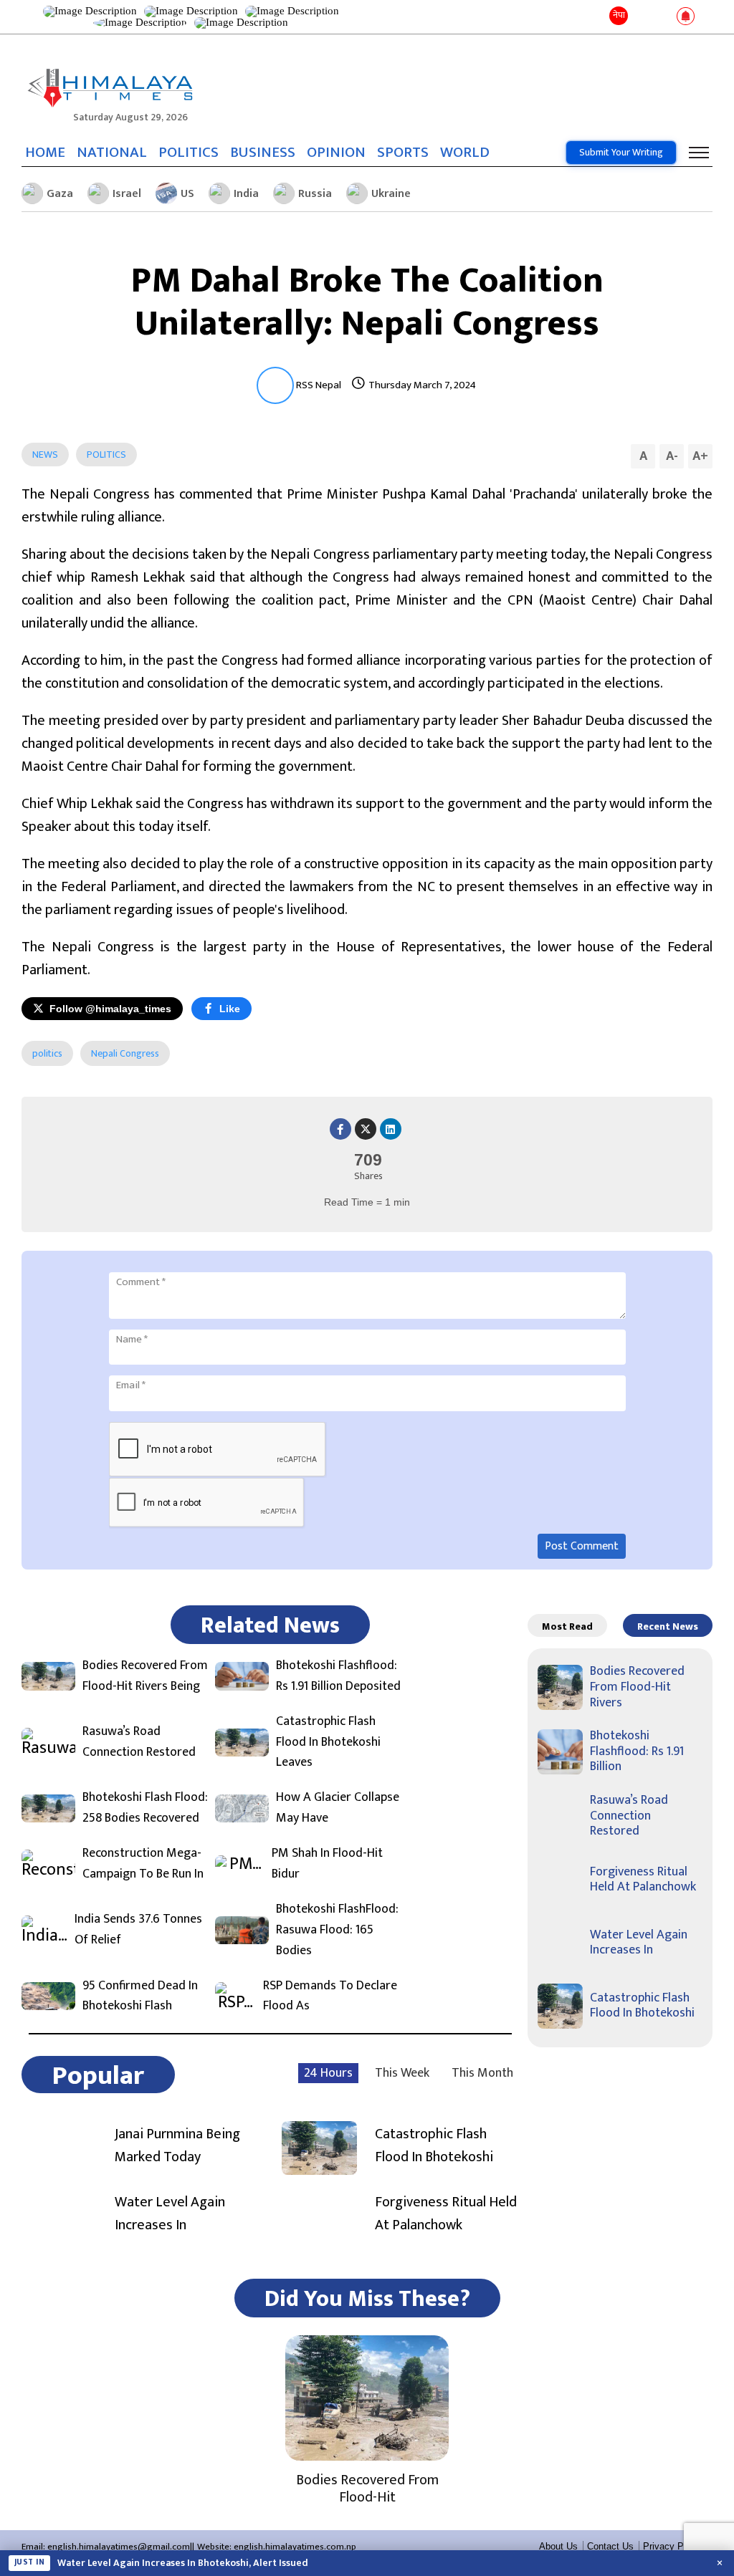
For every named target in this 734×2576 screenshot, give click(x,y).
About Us (558, 2546)
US (187, 194)
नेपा (619, 15)
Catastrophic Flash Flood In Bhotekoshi (434, 2145)
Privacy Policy (673, 2546)
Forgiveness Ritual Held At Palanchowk (446, 2214)
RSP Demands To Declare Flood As (330, 1996)
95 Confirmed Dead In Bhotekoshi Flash (140, 1996)
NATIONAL (112, 153)
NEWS (45, 455)
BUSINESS (263, 153)
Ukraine (391, 194)
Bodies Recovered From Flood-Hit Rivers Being (145, 1676)
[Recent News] (642, 17)
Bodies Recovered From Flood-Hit (367, 2489)
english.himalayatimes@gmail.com (119, 2547)
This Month (482, 2073)
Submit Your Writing (621, 152)
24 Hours (328, 2073)
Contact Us (610, 2546)
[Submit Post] (663, 17)
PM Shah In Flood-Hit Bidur (327, 1864)
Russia (315, 194)
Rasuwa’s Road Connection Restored (139, 1742)
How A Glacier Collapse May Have (338, 1808)
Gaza (60, 194)
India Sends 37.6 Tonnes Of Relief (138, 1930)
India (246, 194)
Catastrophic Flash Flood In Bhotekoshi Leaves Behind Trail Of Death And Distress (241, 2563)
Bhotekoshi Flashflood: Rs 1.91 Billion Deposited (338, 1676)
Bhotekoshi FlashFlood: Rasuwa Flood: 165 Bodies (337, 1930)
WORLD (465, 153)
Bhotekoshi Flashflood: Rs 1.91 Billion (637, 1751)
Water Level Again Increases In (170, 2214)
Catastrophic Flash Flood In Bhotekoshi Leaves (328, 1742)
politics (47, 1053)
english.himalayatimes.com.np (295, 2547)
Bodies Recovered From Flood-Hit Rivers (637, 1687)
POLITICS (189, 153)
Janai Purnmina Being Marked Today (177, 2145)
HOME (45, 153)
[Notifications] (686, 17)
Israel (127, 194)
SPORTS (403, 153)
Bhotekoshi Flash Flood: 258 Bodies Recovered (145, 1808)
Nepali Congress (125, 1053)
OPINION (336, 153)
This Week (402, 2073)
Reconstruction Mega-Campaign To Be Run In (143, 1864)
